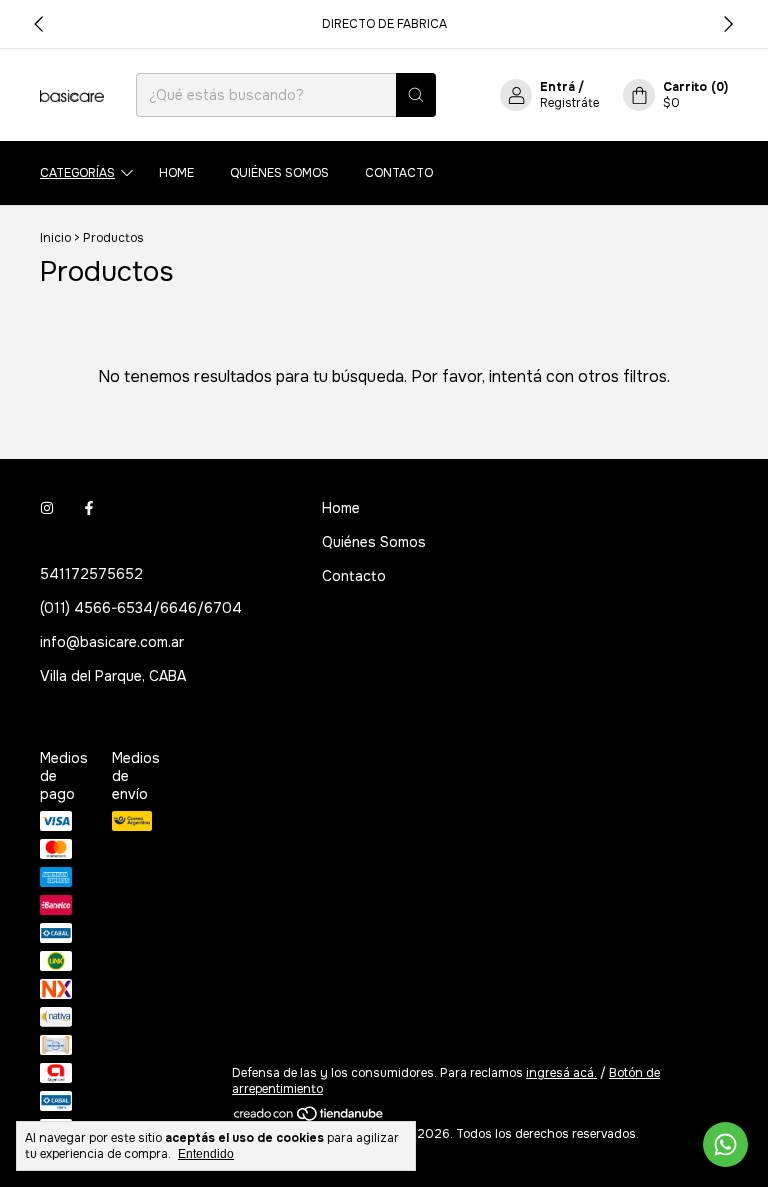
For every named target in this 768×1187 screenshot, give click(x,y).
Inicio (55, 238)
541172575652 (91, 574)
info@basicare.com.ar (112, 642)
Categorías (77, 173)
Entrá (557, 87)
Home (176, 173)
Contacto (399, 173)
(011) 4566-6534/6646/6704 (141, 608)
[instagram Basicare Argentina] (47, 508)
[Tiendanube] (309, 1118)
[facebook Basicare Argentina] (89, 508)
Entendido (206, 1154)
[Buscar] (416, 95)
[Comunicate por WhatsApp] (725, 1144)
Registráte (569, 103)
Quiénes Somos (279, 173)
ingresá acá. (561, 1073)
